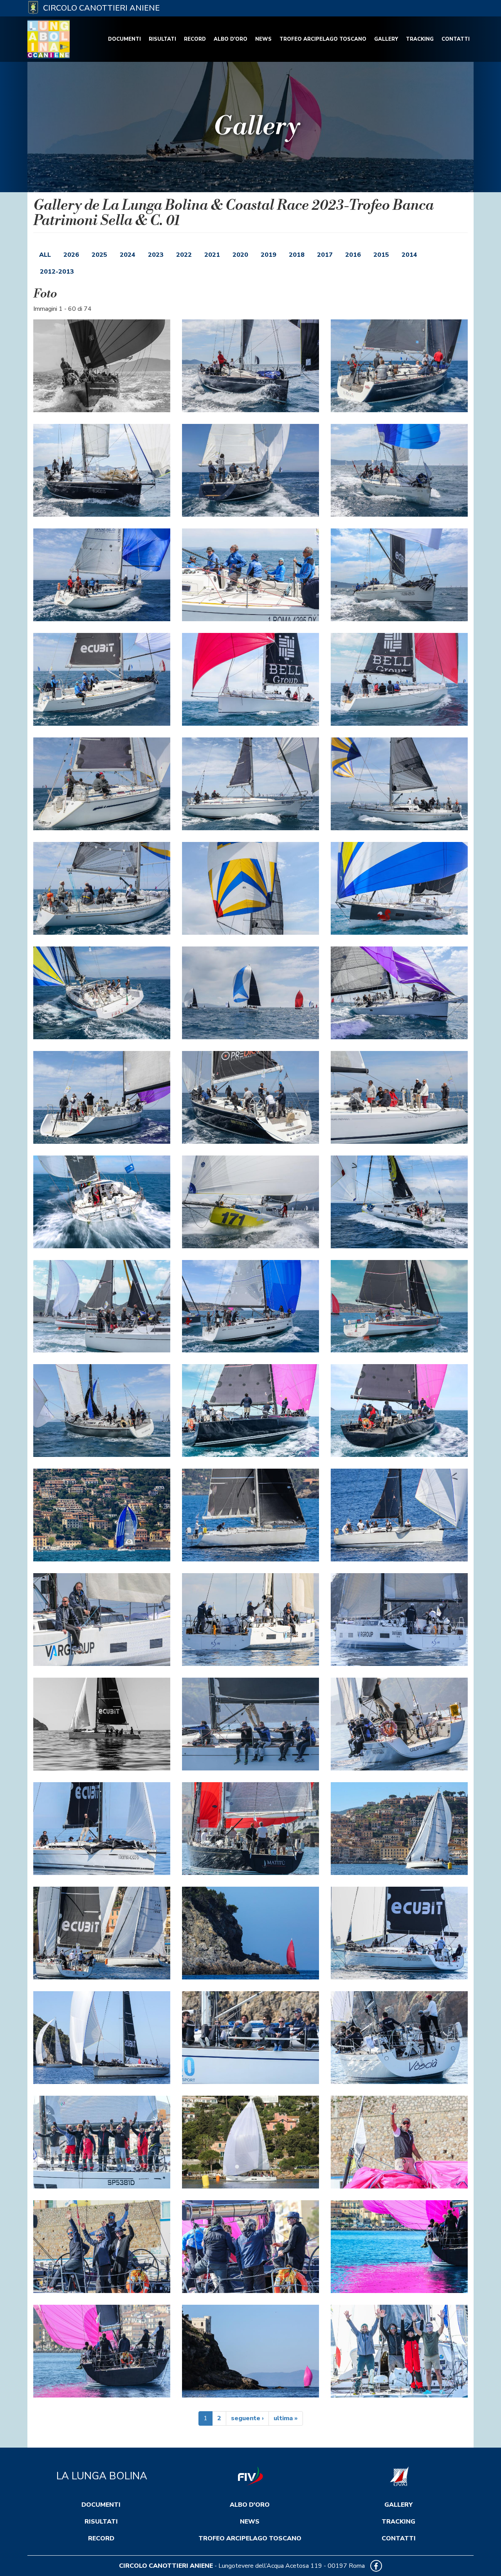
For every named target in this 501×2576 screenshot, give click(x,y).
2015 (381, 255)
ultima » (286, 2418)
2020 (240, 255)
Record (195, 39)
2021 (212, 255)
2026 (71, 255)
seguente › (247, 2418)
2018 (297, 255)
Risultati (162, 39)
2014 (409, 255)
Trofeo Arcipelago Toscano (323, 39)
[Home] (51, 39)
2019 (269, 255)
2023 (156, 255)
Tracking (420, 39)
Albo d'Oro (231, 39)
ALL (45, 255)
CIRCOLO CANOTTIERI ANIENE (166, 2566)
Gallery (386, 39)
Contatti (456, 39)
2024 (128, 255)
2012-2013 (57, 272)
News (263, 39)
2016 (353, 255)
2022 (184, 255)
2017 (325, 255)
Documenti (124, 39)
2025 (99, 255)
